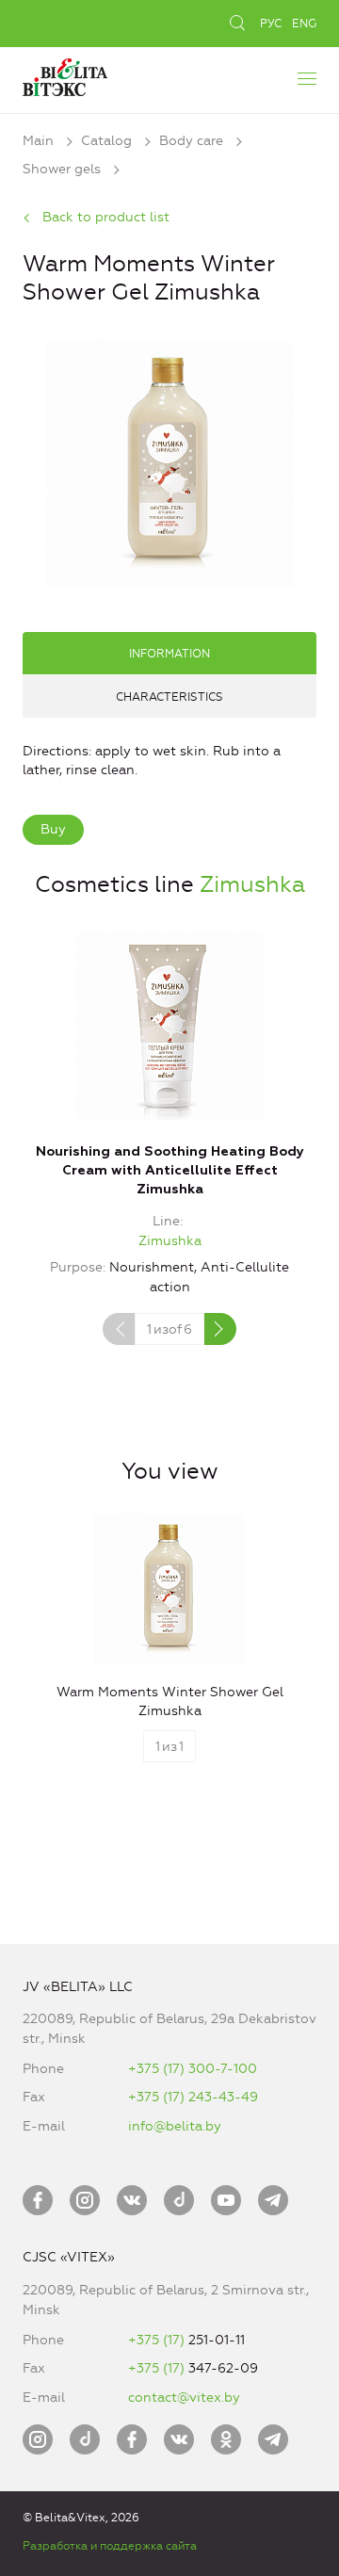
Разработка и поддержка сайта (110, 2546)
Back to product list (106, 217)
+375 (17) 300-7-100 (193, 2069)
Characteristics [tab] (169, 697)
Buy (53, 829)
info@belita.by (175, 2126)
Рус (271, 24)
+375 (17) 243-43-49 (193, 2097)
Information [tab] (169, 654)
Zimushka (252, 884)
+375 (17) (158, 2340)
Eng (304, 24)
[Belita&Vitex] (65, 75)
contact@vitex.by (184, 2398)
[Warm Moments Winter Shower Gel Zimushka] (169, 460)
